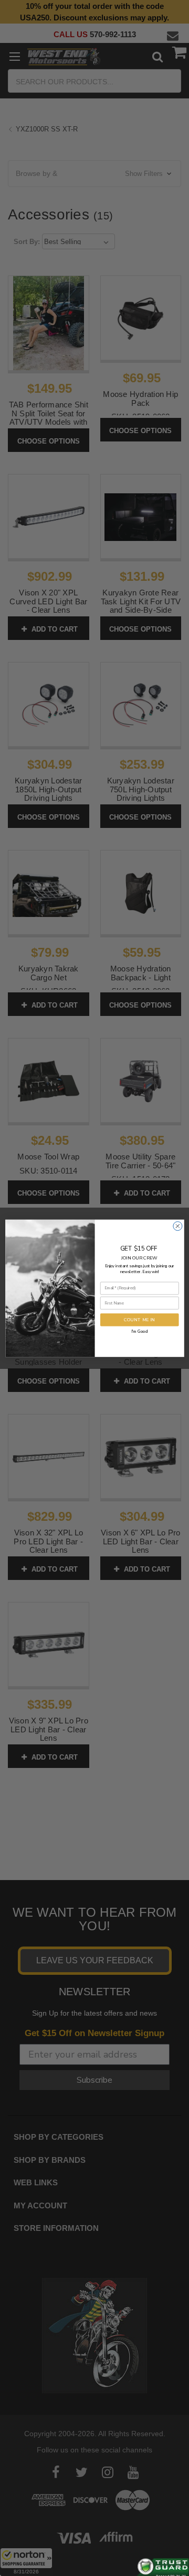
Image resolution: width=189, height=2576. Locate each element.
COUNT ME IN (139, 1320)
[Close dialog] (177, 1226)
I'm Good (139, 1331)
